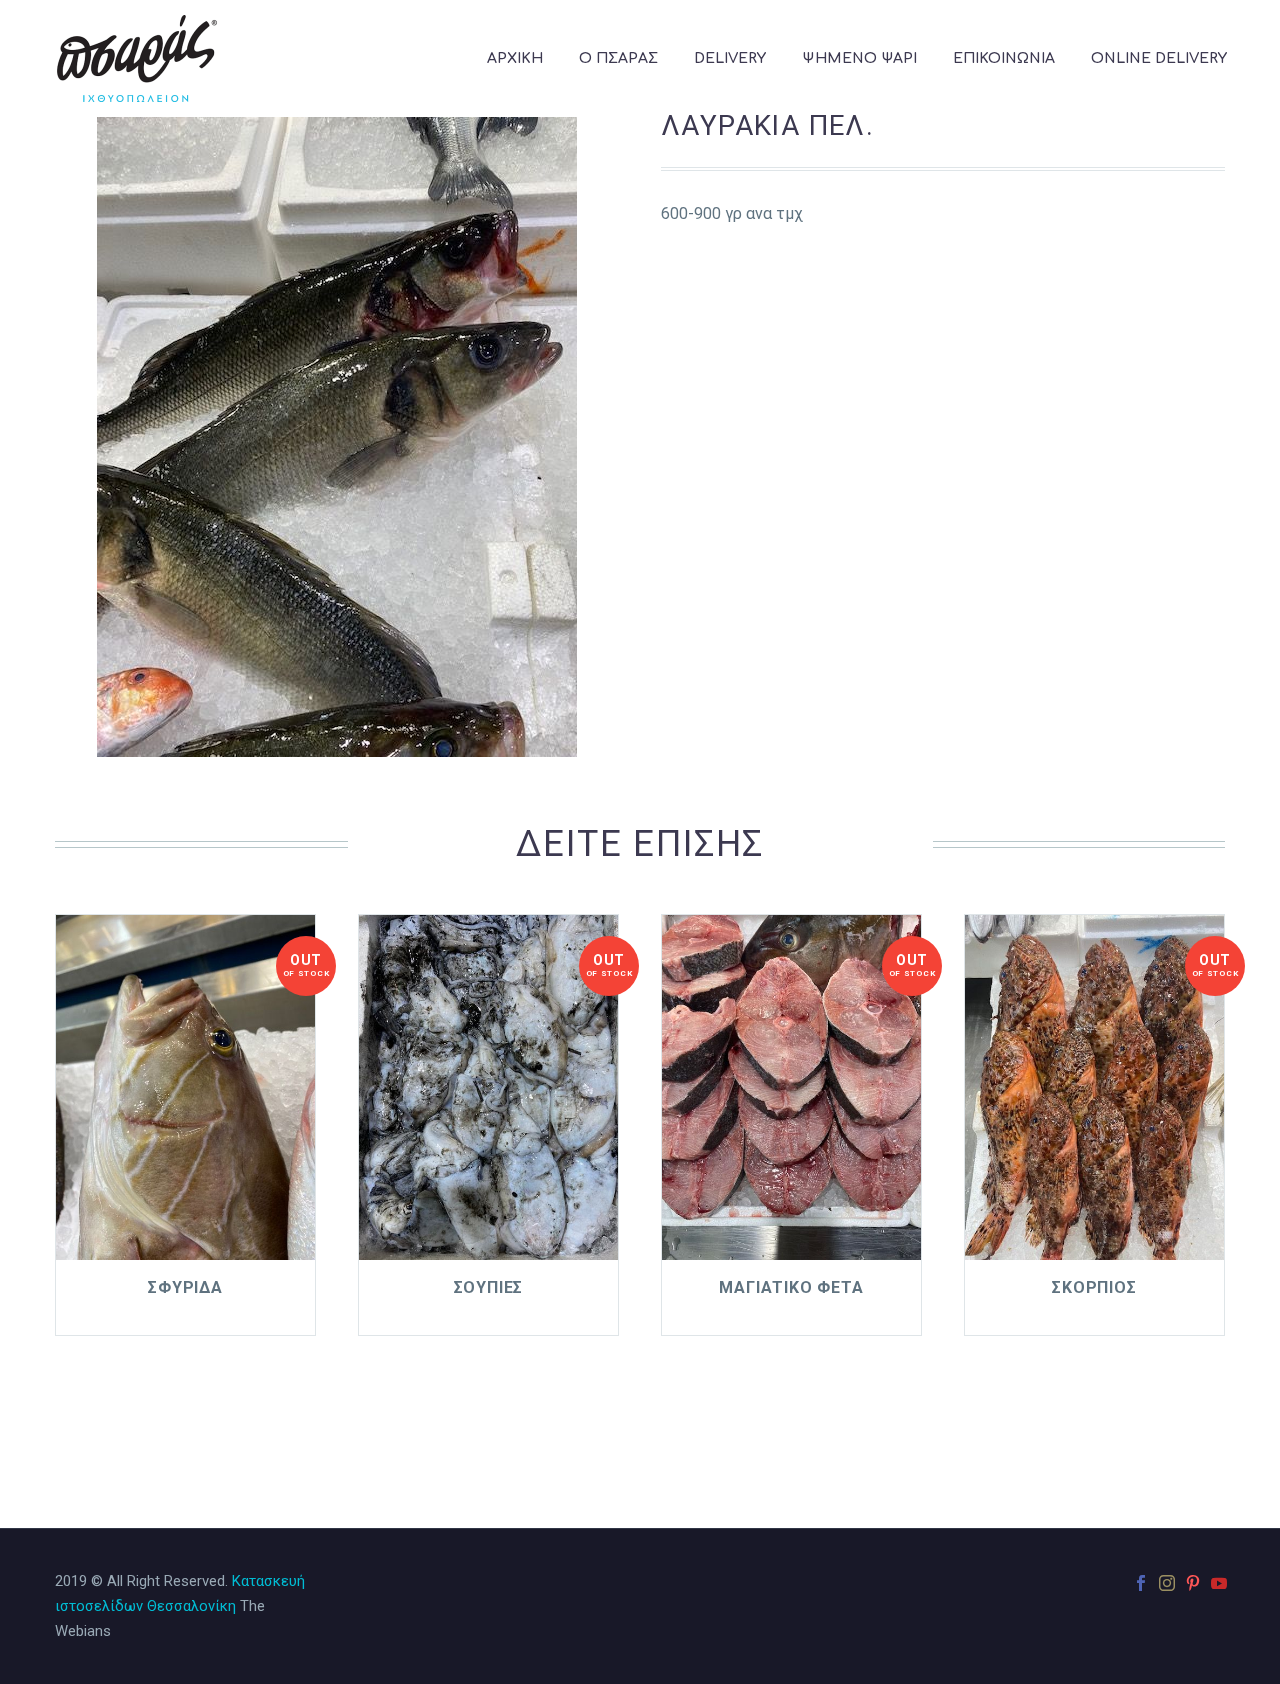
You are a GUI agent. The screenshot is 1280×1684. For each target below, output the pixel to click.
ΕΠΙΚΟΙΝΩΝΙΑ (1004, 58)
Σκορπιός (1094, 1287)
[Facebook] (1141, 1583)
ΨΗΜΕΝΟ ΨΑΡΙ (859, 58)
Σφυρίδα (185, 1287)
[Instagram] (1167, 1583)
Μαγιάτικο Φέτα (791, 1287)
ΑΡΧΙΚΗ (515, 58)
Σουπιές (489, 1287)
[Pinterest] (1193, 1583)
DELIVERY (730, 58)
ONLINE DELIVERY (1159, 58)
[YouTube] (1219, 1583)
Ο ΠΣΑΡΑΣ (618, 58)
